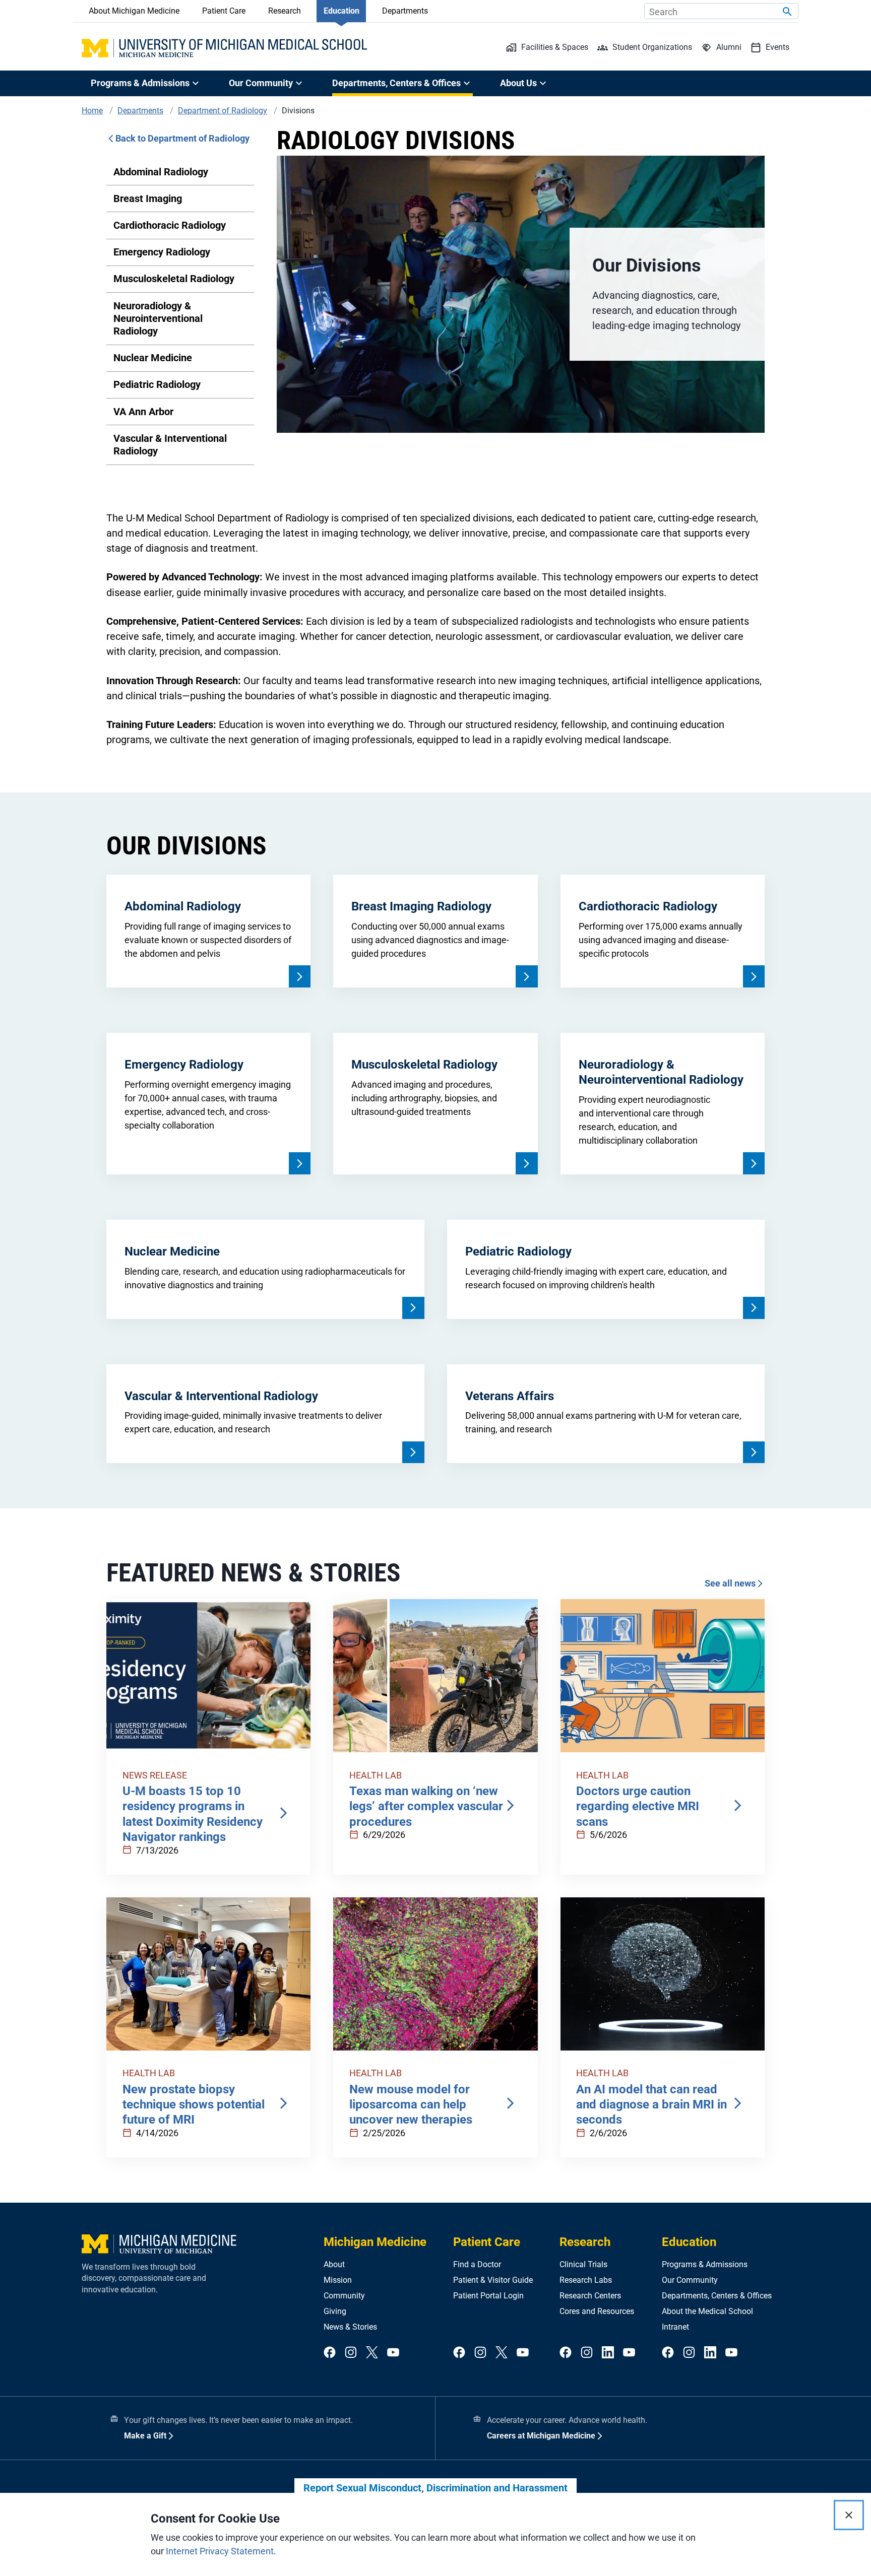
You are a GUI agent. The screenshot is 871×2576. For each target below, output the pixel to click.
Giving (335, 2311)
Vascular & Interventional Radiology (170, 445)
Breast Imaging (148, 199)
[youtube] (393, 2353)
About (334, 2264)
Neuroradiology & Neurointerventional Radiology (158, 318)
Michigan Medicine (375, 2242)
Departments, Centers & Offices (717, 2296)
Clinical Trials (583, 2264)
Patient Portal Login (488, 2296)
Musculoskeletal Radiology (174, 279)
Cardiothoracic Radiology (170, 225)
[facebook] (330, 2353)
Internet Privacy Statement (220, 2551)
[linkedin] (608, 2353)
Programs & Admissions (705, 2264)
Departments (405, 11)
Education (341, 11)
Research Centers (590, 2296)
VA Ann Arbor (143, 412)
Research (285, 11)
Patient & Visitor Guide (493, 2280)
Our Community (690, 2280)
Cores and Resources (597, 2311)
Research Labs (586, 2280)
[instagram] (351, 2353)
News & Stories (350, 2327)
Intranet (675, 2327)
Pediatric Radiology (157, 384)
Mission (338, 2280)
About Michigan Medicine (134, 11)
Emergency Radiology (162, 252)
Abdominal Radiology (161, 172)
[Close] (849, 2515)
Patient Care (224, 11)
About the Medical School (707, 2311)
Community (344, 2296)
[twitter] (372, 2353)
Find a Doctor (477, 2264)
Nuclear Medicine (153, 358)
